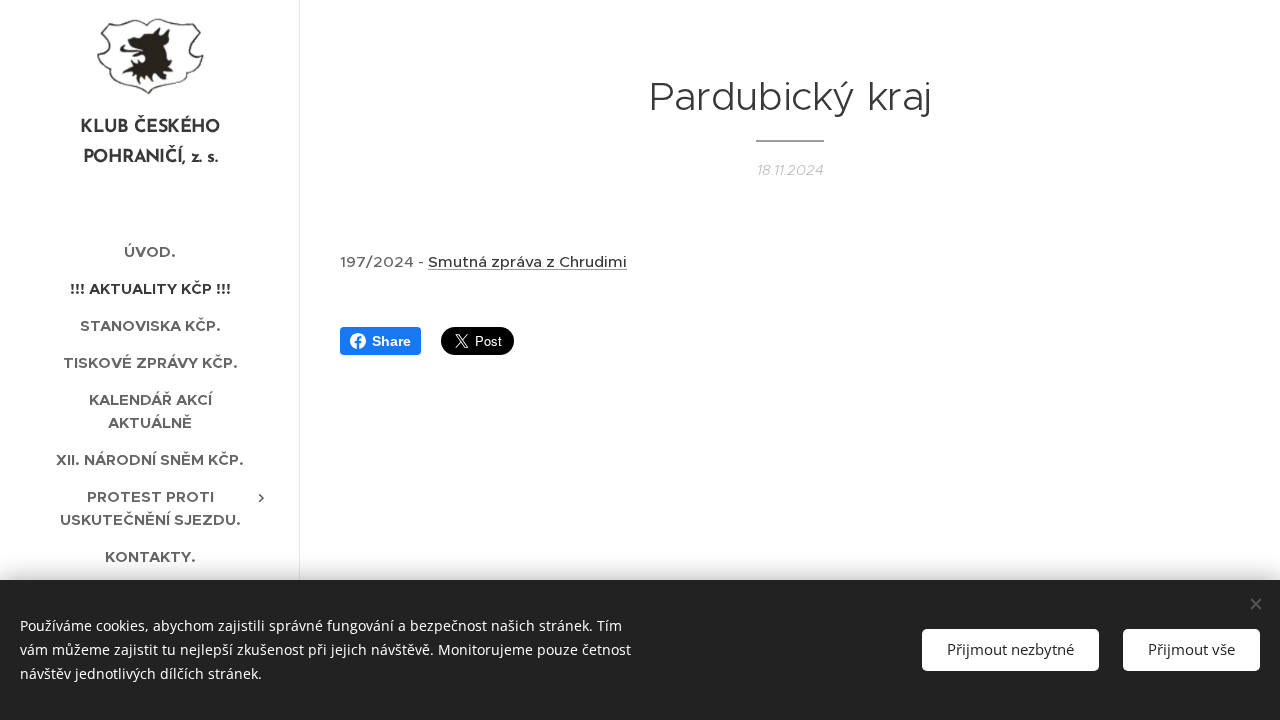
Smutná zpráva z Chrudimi (527, 261)
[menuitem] (150, 251)
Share (391, 341)
